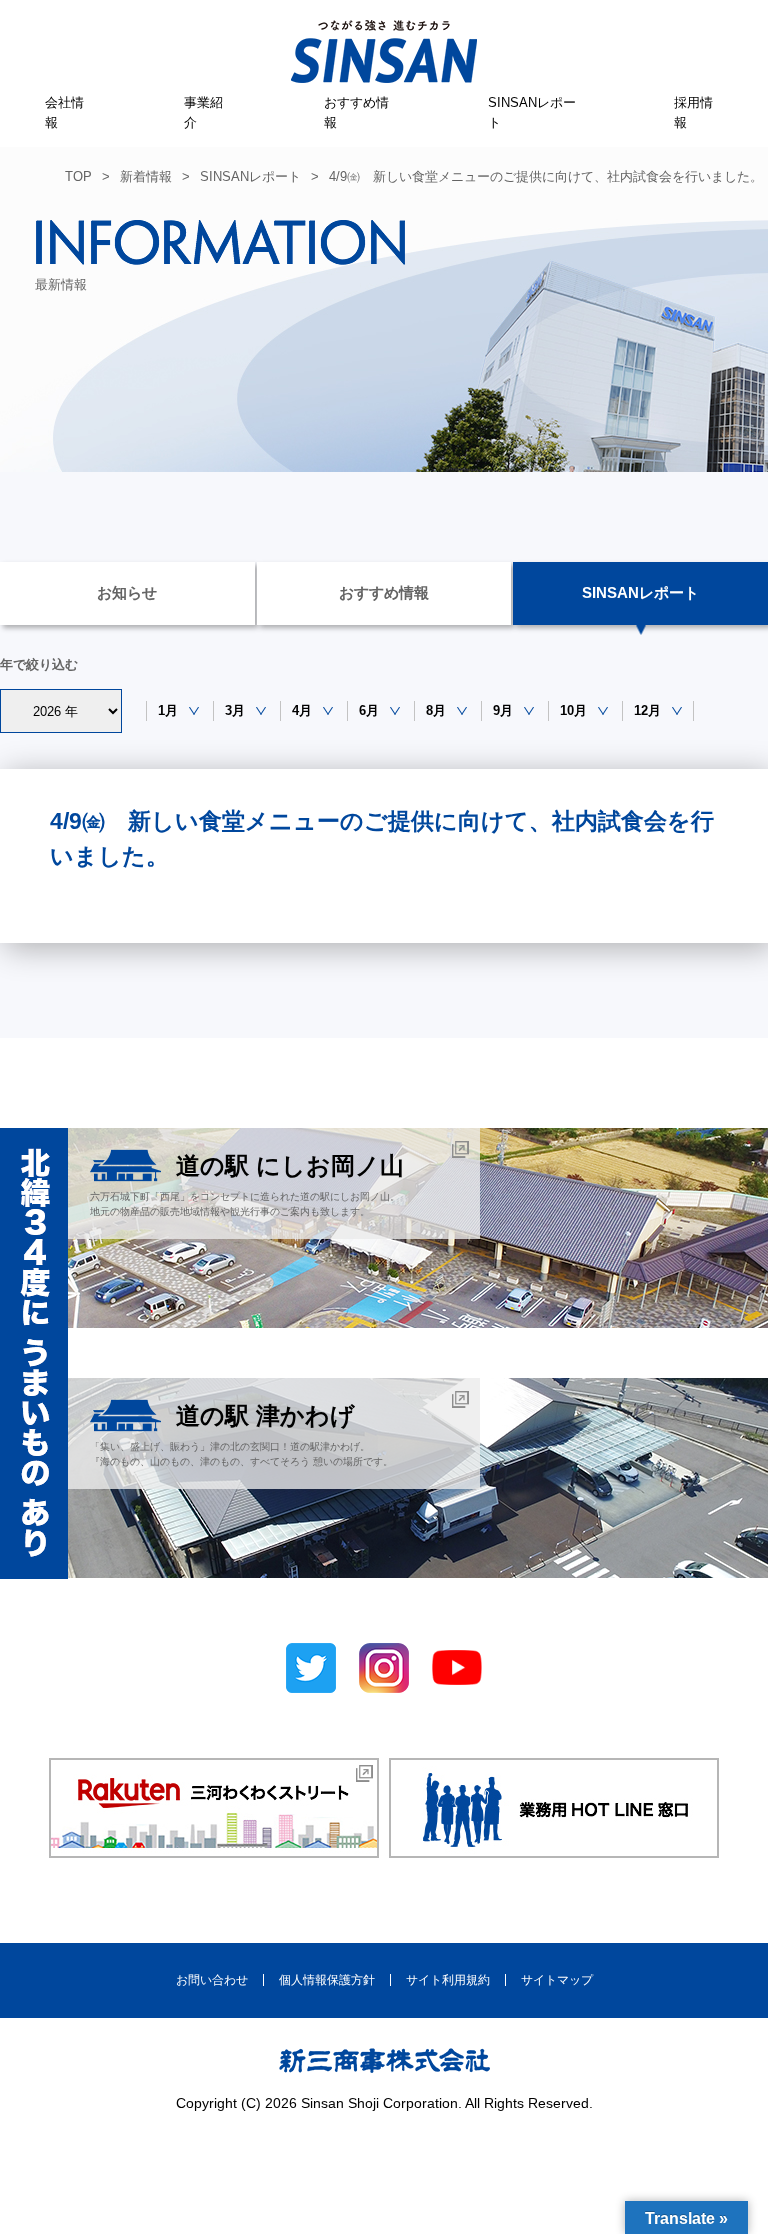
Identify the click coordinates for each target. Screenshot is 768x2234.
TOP (78, 176)
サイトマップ (557, 1980)
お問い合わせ (212, 1980)
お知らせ (127, 592)
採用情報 (693, 112)
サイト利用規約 (448, 1980)
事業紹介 (203, 112)
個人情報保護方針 (327, 1980)
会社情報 (64, 112)
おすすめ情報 (356, 112)
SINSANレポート (532, 112)
